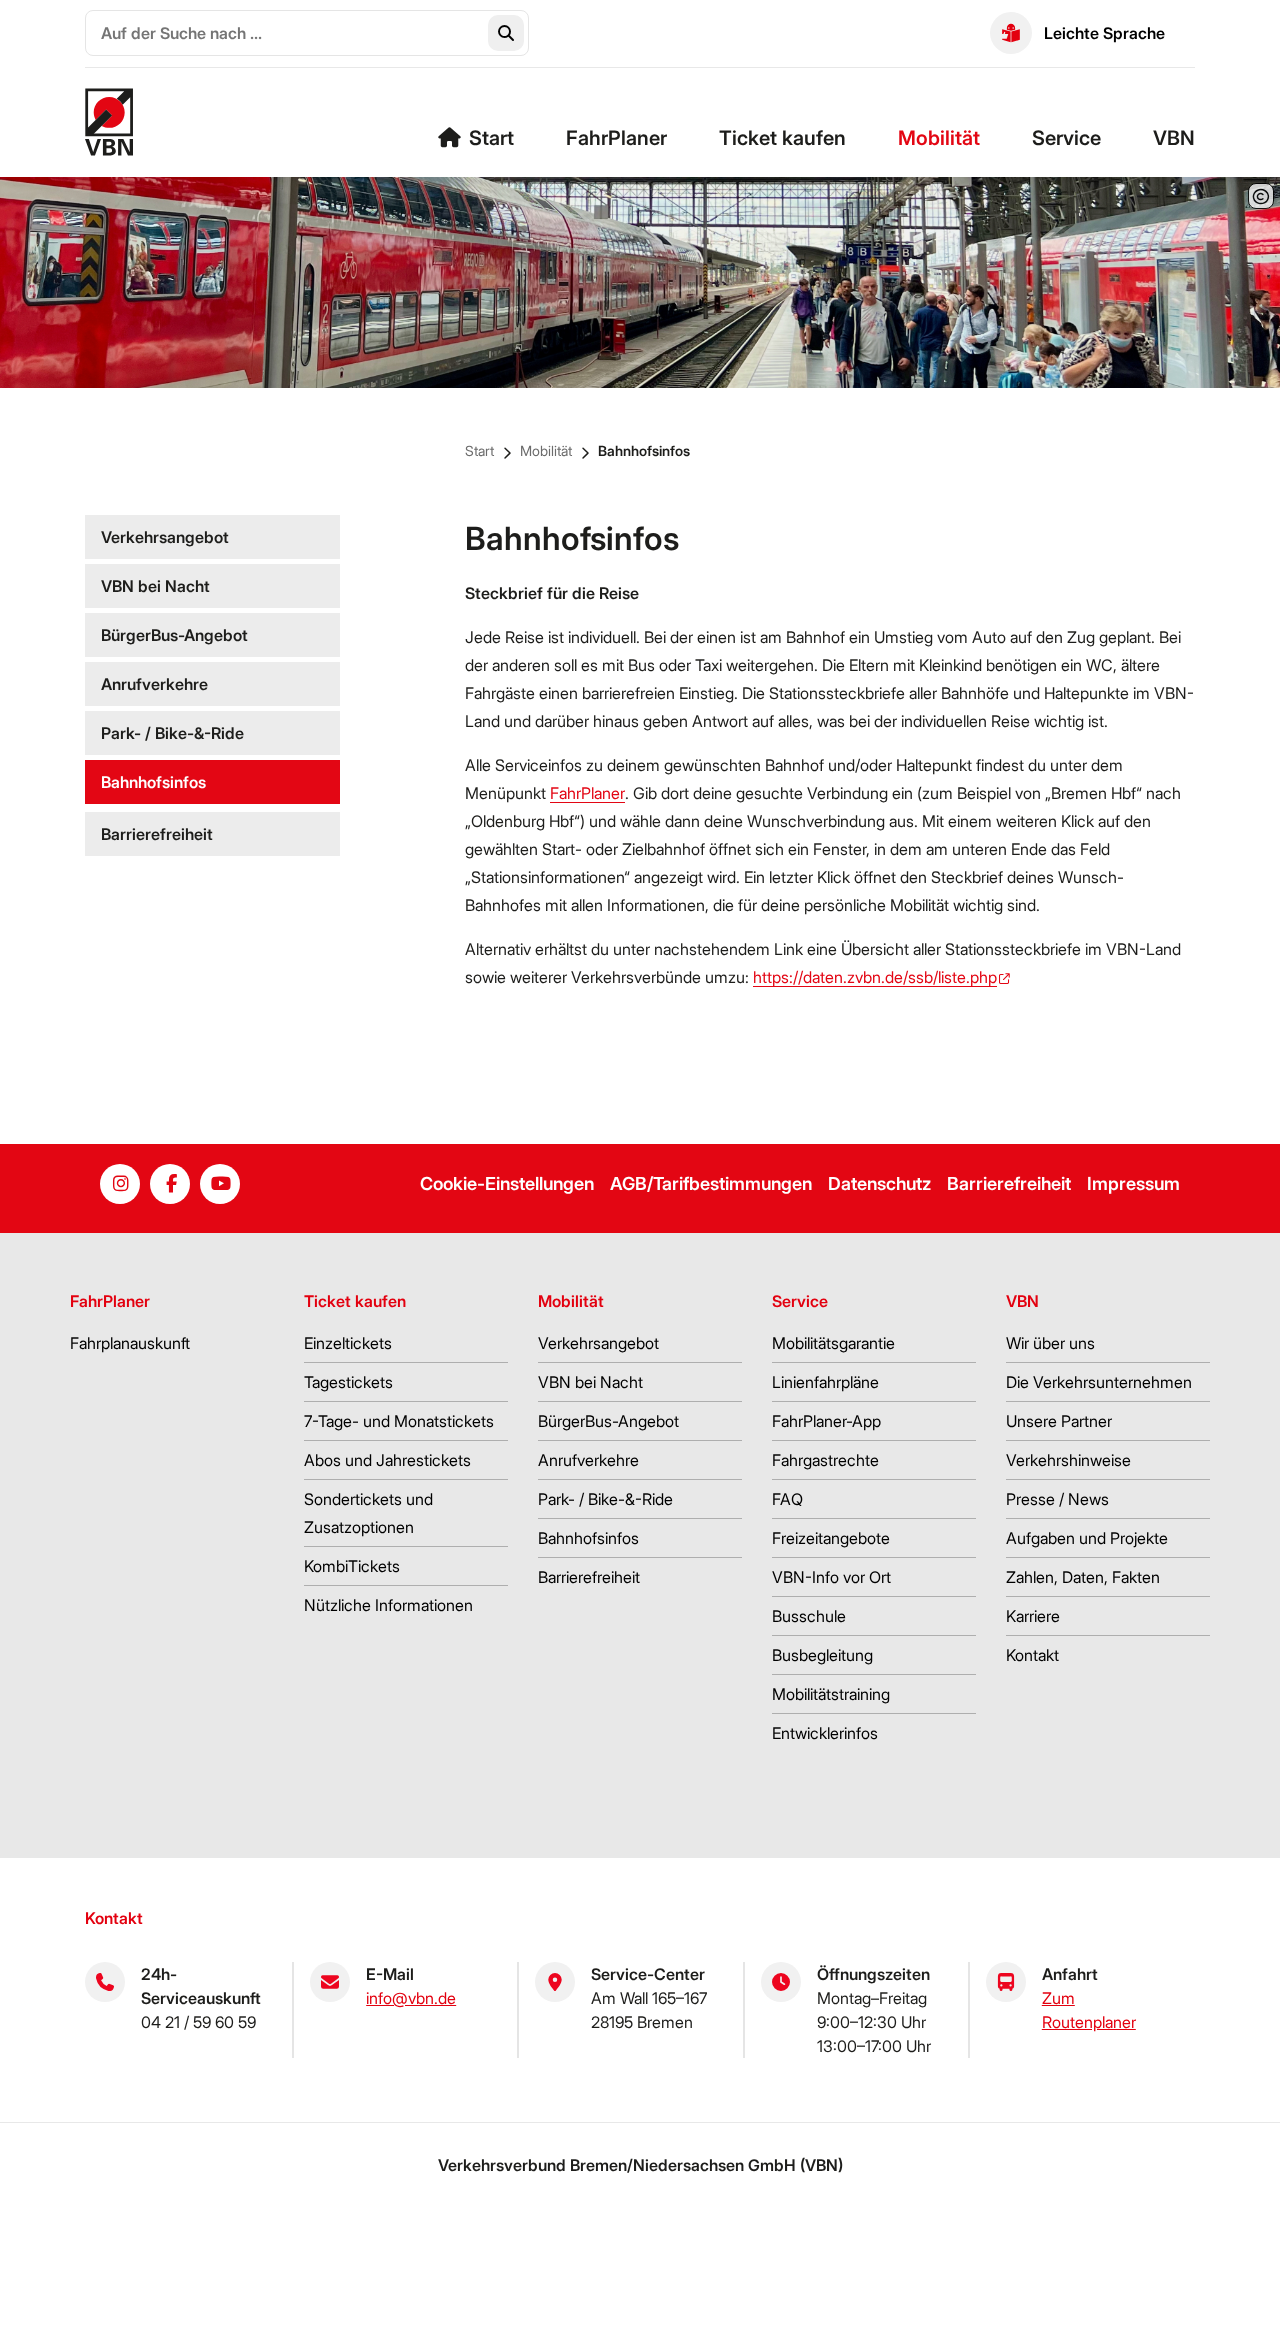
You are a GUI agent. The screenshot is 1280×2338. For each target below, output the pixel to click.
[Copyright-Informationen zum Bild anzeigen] (1261, 196)
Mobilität (939, 138)
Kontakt (1032, 1655)
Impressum (1133, 1183)
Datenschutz (879, 1183)
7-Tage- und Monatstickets (399, 1421)
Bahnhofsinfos (644, 450)
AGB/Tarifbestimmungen (711, 1183)
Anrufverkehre (154, 684)
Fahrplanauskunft (130, 1343)
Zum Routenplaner (1089, 2010)
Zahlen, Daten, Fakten (1083, 1577)
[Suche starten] (506, 33)
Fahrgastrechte (825, 1460)
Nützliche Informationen (388, 1605)
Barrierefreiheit (157, 834)
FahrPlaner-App (826, 1421)
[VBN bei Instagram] (120, 1184)
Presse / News (1057, 1499)
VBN (1174, 138)
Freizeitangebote (831, 1538)
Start (491, 138)
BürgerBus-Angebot (174, 635)
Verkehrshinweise (1068, 1460)
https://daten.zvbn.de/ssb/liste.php (875, 977)
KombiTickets (352, 1566)
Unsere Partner (1059, 1421)
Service (1066, 138)
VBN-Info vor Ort (831, 1577)
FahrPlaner (616, 138)
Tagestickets (348, 1382)
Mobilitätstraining (831, 1694)
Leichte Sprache (1104, 33)
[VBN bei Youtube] (220, 1184)
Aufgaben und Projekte (1087, 1538)
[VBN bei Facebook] (170, 1184)
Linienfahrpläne (825, 1382)
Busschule (809, 1616)
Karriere (1033, 1616)
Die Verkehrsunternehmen (1099, 1382)
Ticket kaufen (782, 138)
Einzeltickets (348, 1343)
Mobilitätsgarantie (833, 1343)
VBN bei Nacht (155, 586)
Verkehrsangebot (165, 537)
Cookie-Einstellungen (507, 1183)
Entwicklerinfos (825, 1733)
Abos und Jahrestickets (387, 1460)
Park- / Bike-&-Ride (172, 733)
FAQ (787, 1499)
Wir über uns (1050, 1343)
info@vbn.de (411, 1998)
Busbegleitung (822, 1655)
